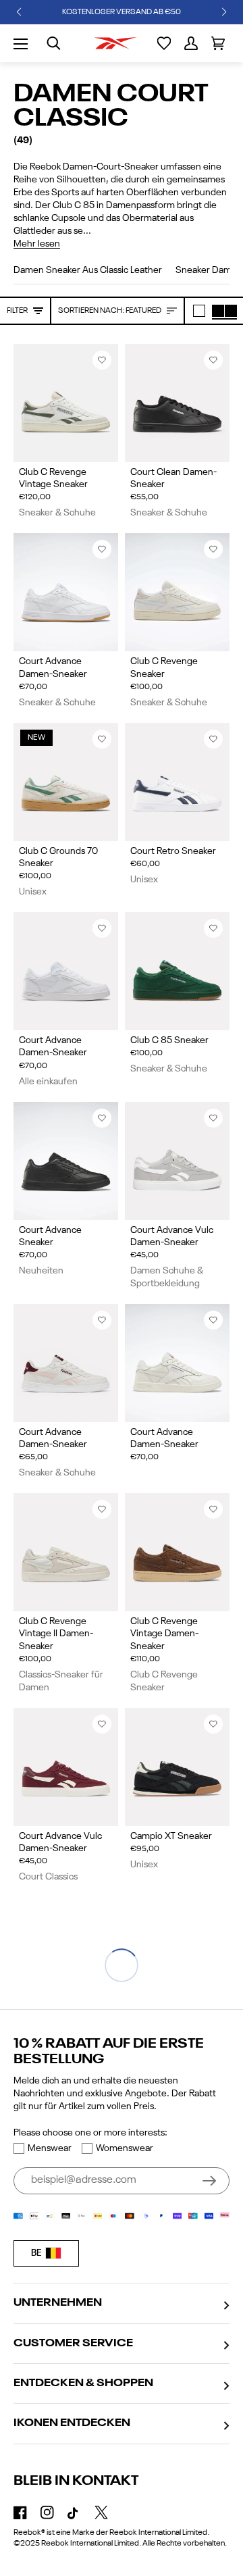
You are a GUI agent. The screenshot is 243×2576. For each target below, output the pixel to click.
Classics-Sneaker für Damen (61, 1681)
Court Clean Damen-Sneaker (173, 478)
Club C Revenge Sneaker (164, 667)
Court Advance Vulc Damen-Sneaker (172, 1236)
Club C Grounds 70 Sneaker (58, 857)
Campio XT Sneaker (171, 1836)
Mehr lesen (37, 244)
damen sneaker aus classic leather (88, 270)
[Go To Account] (191, 43)
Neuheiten (41, 1271)
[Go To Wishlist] (164, 43)
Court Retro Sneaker (173, 851)
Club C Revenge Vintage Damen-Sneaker (164, 1634)
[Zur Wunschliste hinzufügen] (102, 360)
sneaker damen (209, 270)
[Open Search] (54, 43)
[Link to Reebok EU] (115, 43)
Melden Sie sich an (209, 2181)
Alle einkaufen (48, 1082)
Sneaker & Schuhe (57, 513)
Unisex (33, 892)
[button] (19, 12)
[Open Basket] (218, 43)
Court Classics (48, 1877)
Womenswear (125, 2148)
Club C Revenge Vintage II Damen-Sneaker (56, 1634)
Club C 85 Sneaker (169, 1040)
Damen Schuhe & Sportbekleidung (167, 1277)
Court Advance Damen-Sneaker (53, 667)
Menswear (50, 2148)
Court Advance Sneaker (50, 1236)
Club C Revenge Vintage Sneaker (53, 478)
